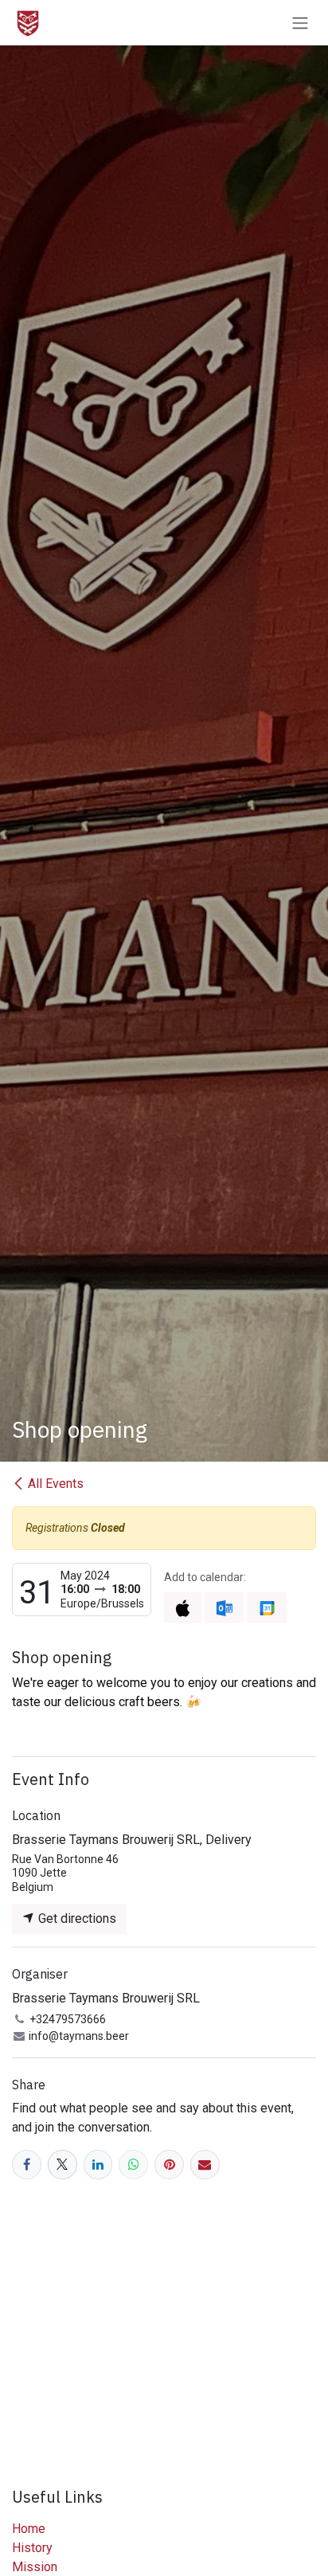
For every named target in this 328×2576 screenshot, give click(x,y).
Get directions (76, 1918)
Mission (35, 2567)
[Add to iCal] (183, 1608)
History (32, 2548)
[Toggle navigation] (300, 23)
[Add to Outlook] (224, 1608)
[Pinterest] (169, 2165)
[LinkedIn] (98, 2165)
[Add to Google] (266, 1608)
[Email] (205, 2165)
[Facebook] (27, 2165)
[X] (62, 2165)
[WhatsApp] (133, 2165)
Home (29, 2529)
